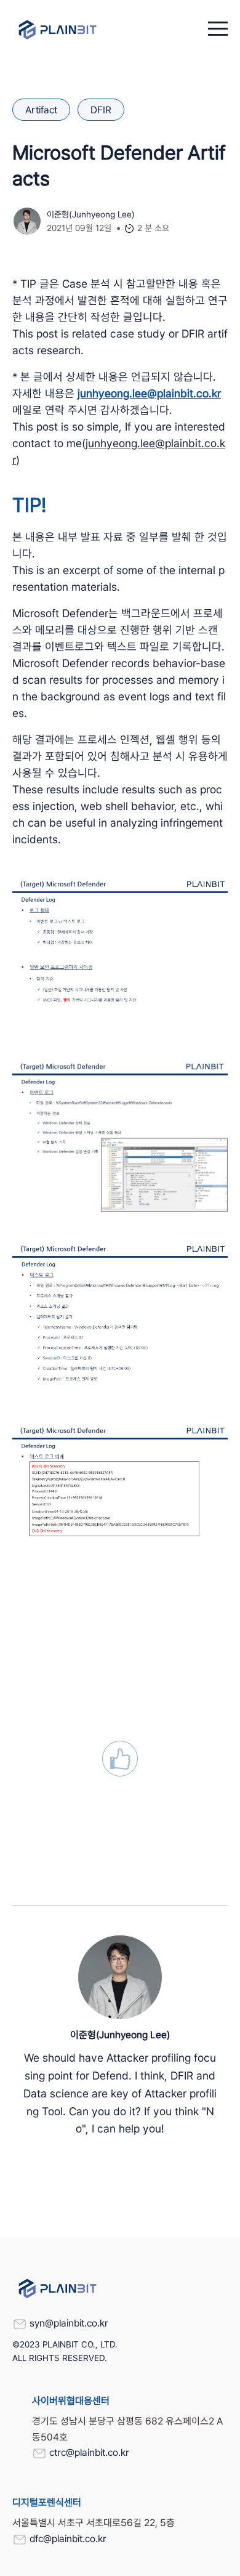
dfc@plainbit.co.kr (68, 2539)
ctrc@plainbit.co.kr (89, 2452)
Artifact (41, 110)
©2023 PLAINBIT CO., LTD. (65, 2344)
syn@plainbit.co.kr (69, 2323)
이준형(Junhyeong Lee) (91, 214)
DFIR (101, 110)
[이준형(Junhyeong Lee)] (120, 1977)
